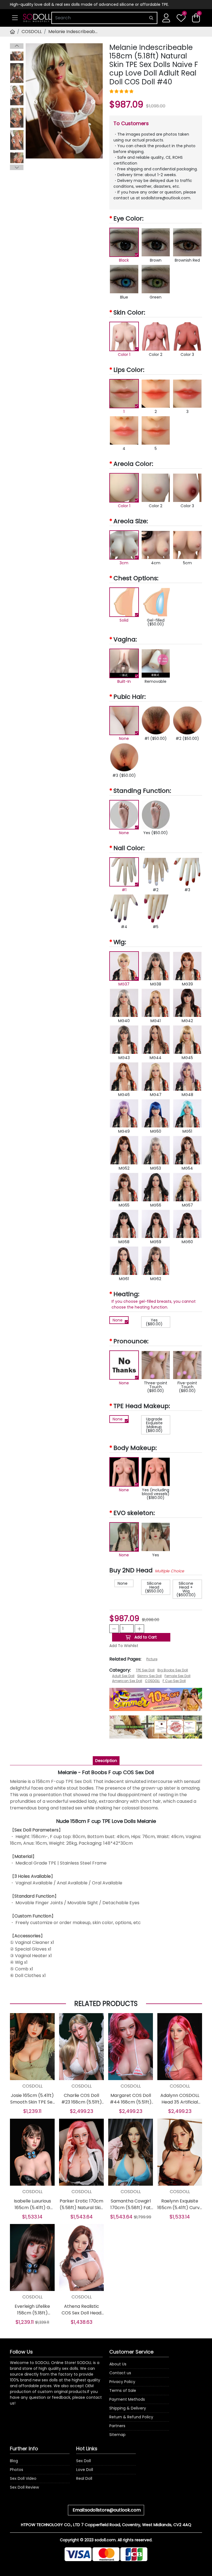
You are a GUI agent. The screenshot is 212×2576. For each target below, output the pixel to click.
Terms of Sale (123, 2390)
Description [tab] (106, 1761)
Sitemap (117, 2435)
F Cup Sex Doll (174, 1681)
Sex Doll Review (24, 2487)
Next (17, 167)
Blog (14, 2461)
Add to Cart (145, 1637)
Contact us (120, 2373)
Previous (17, 46)
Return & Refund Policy (131, 2417)
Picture (152, 1659)
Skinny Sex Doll (149, 1676)
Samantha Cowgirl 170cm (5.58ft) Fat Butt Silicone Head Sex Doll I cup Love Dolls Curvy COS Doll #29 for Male (131, 2204)
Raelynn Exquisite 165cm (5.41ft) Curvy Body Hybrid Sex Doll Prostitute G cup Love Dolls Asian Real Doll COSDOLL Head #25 (180, 2204)
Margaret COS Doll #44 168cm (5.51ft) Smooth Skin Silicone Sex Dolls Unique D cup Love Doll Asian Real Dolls (131, 2099)
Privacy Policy (122, 2382)
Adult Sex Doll (123, 1676)
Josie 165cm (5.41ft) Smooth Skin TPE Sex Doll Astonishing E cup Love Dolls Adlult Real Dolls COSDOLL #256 (32, 2099)
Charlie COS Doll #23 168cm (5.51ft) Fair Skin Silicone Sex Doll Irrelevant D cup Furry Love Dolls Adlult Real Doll (81, 2099)
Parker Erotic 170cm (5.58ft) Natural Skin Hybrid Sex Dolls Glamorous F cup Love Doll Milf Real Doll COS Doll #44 (81, 2204)
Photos (17, 2470)
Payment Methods (127, 2399)
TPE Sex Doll (145, 1670)
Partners (117, 2426)
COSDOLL (32, 32)
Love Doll (85, 2470)
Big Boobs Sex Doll (173, 1670)
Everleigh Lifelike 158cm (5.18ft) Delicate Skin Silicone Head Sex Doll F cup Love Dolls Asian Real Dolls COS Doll (32, 2310)
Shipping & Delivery (128, 2408)
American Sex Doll (127, 1681)
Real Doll (84, 2478)
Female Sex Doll (177, 1676)
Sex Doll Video (23, 2478)
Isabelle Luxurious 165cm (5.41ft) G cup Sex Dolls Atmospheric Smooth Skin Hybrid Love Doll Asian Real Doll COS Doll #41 (32, 2204)
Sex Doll (84, 2461)
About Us (118, 2364)
